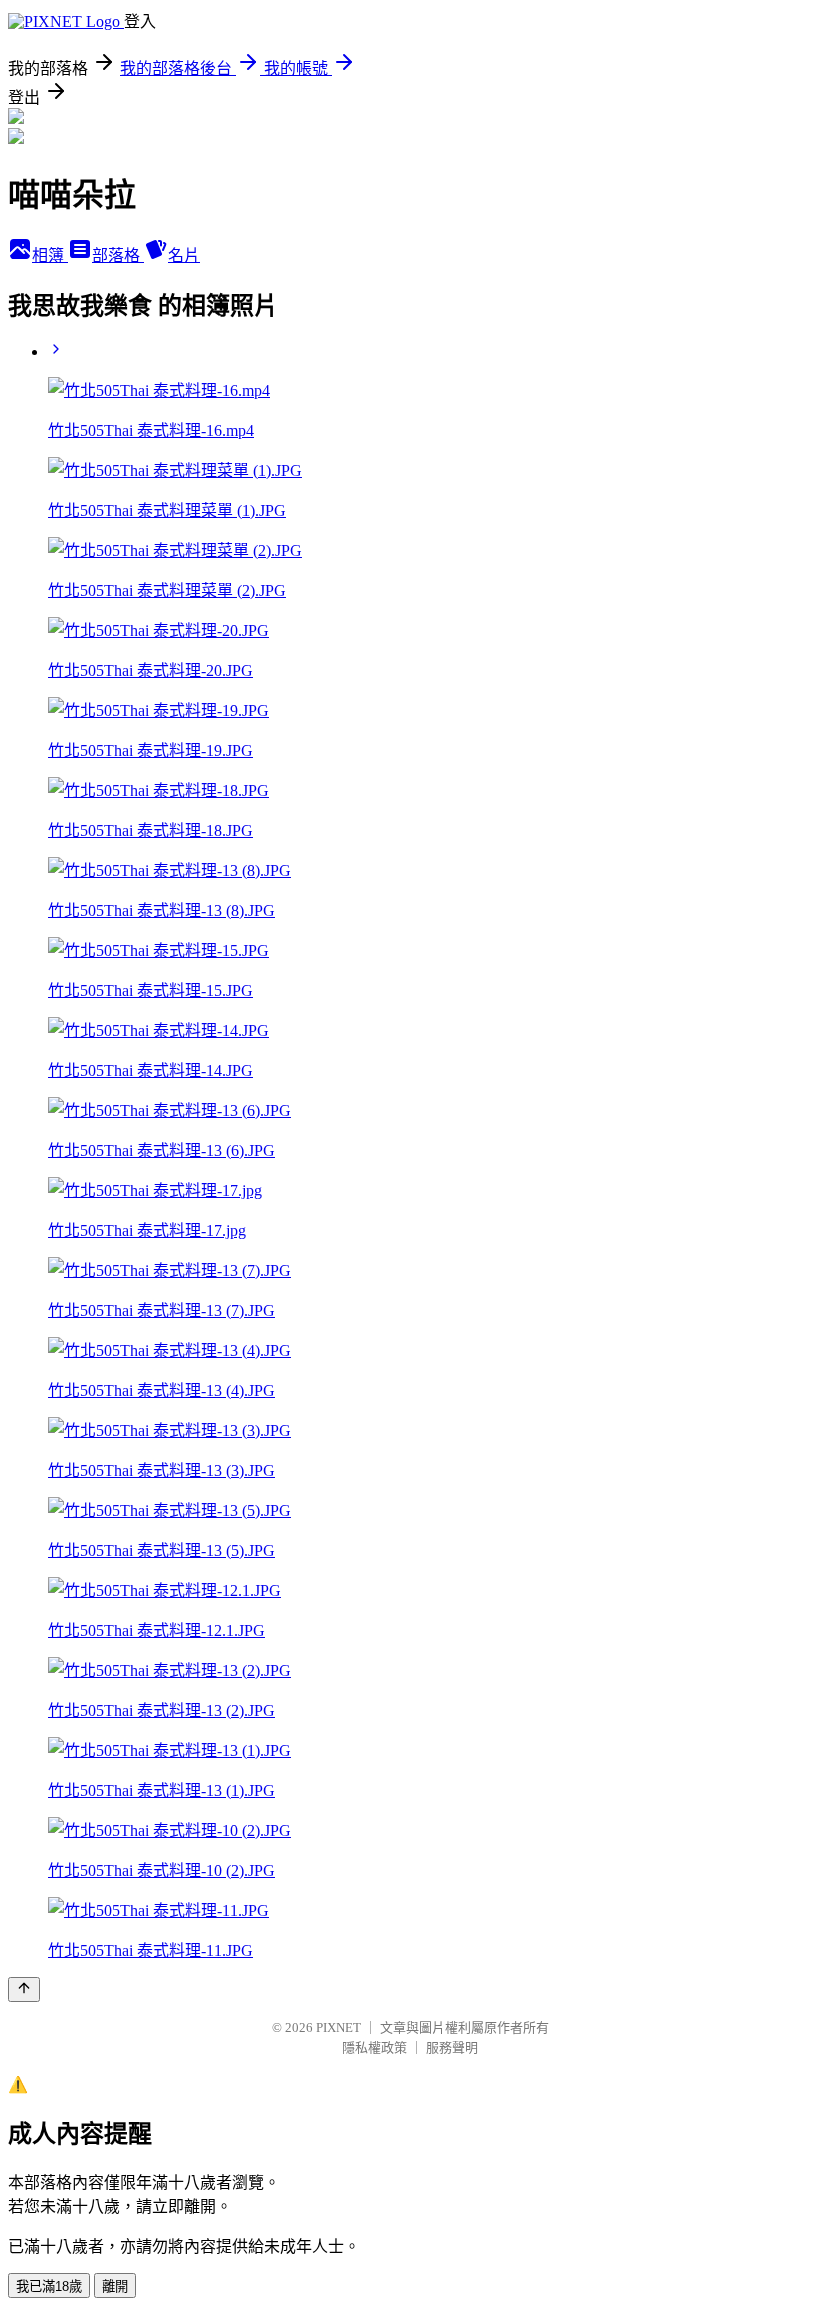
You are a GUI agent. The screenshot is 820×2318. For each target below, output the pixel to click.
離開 (115, 2286)
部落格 (118, 255)
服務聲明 (452, 2047)
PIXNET (338, 2027)
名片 (184, 255)
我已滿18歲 (49, 2286)
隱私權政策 (374, 2047)
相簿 (50, 255)
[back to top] (24, 1989)
